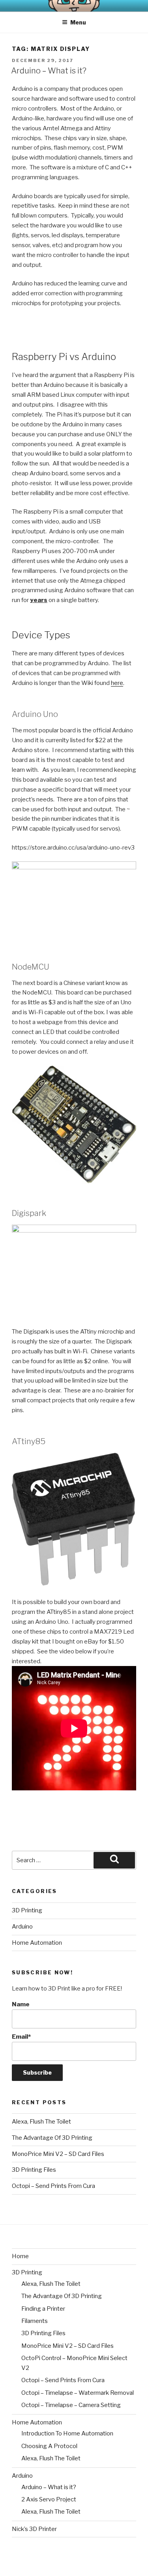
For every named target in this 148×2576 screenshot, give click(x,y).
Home (20, 2256)
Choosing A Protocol (49, 2446)
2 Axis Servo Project (49, 2499)
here (117, 683)
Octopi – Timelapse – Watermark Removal (78, 2393)
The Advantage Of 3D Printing (52, 2138)
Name (21, 2004)
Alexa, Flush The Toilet (41, 2122)
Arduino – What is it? (49, 71)
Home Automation (37, 1943)
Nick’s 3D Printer (34, 2529)
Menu (78, 22)
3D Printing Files (34, 2170)
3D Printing (27, 1910)
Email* (21, 2037)
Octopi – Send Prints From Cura (53, 2186)
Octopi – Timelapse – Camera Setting (71, 2405)
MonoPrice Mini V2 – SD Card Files (58, 2154)
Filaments (35, 2321)
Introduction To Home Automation (67, 2433)
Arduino (22, 1927)
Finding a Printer (43, 2309)
